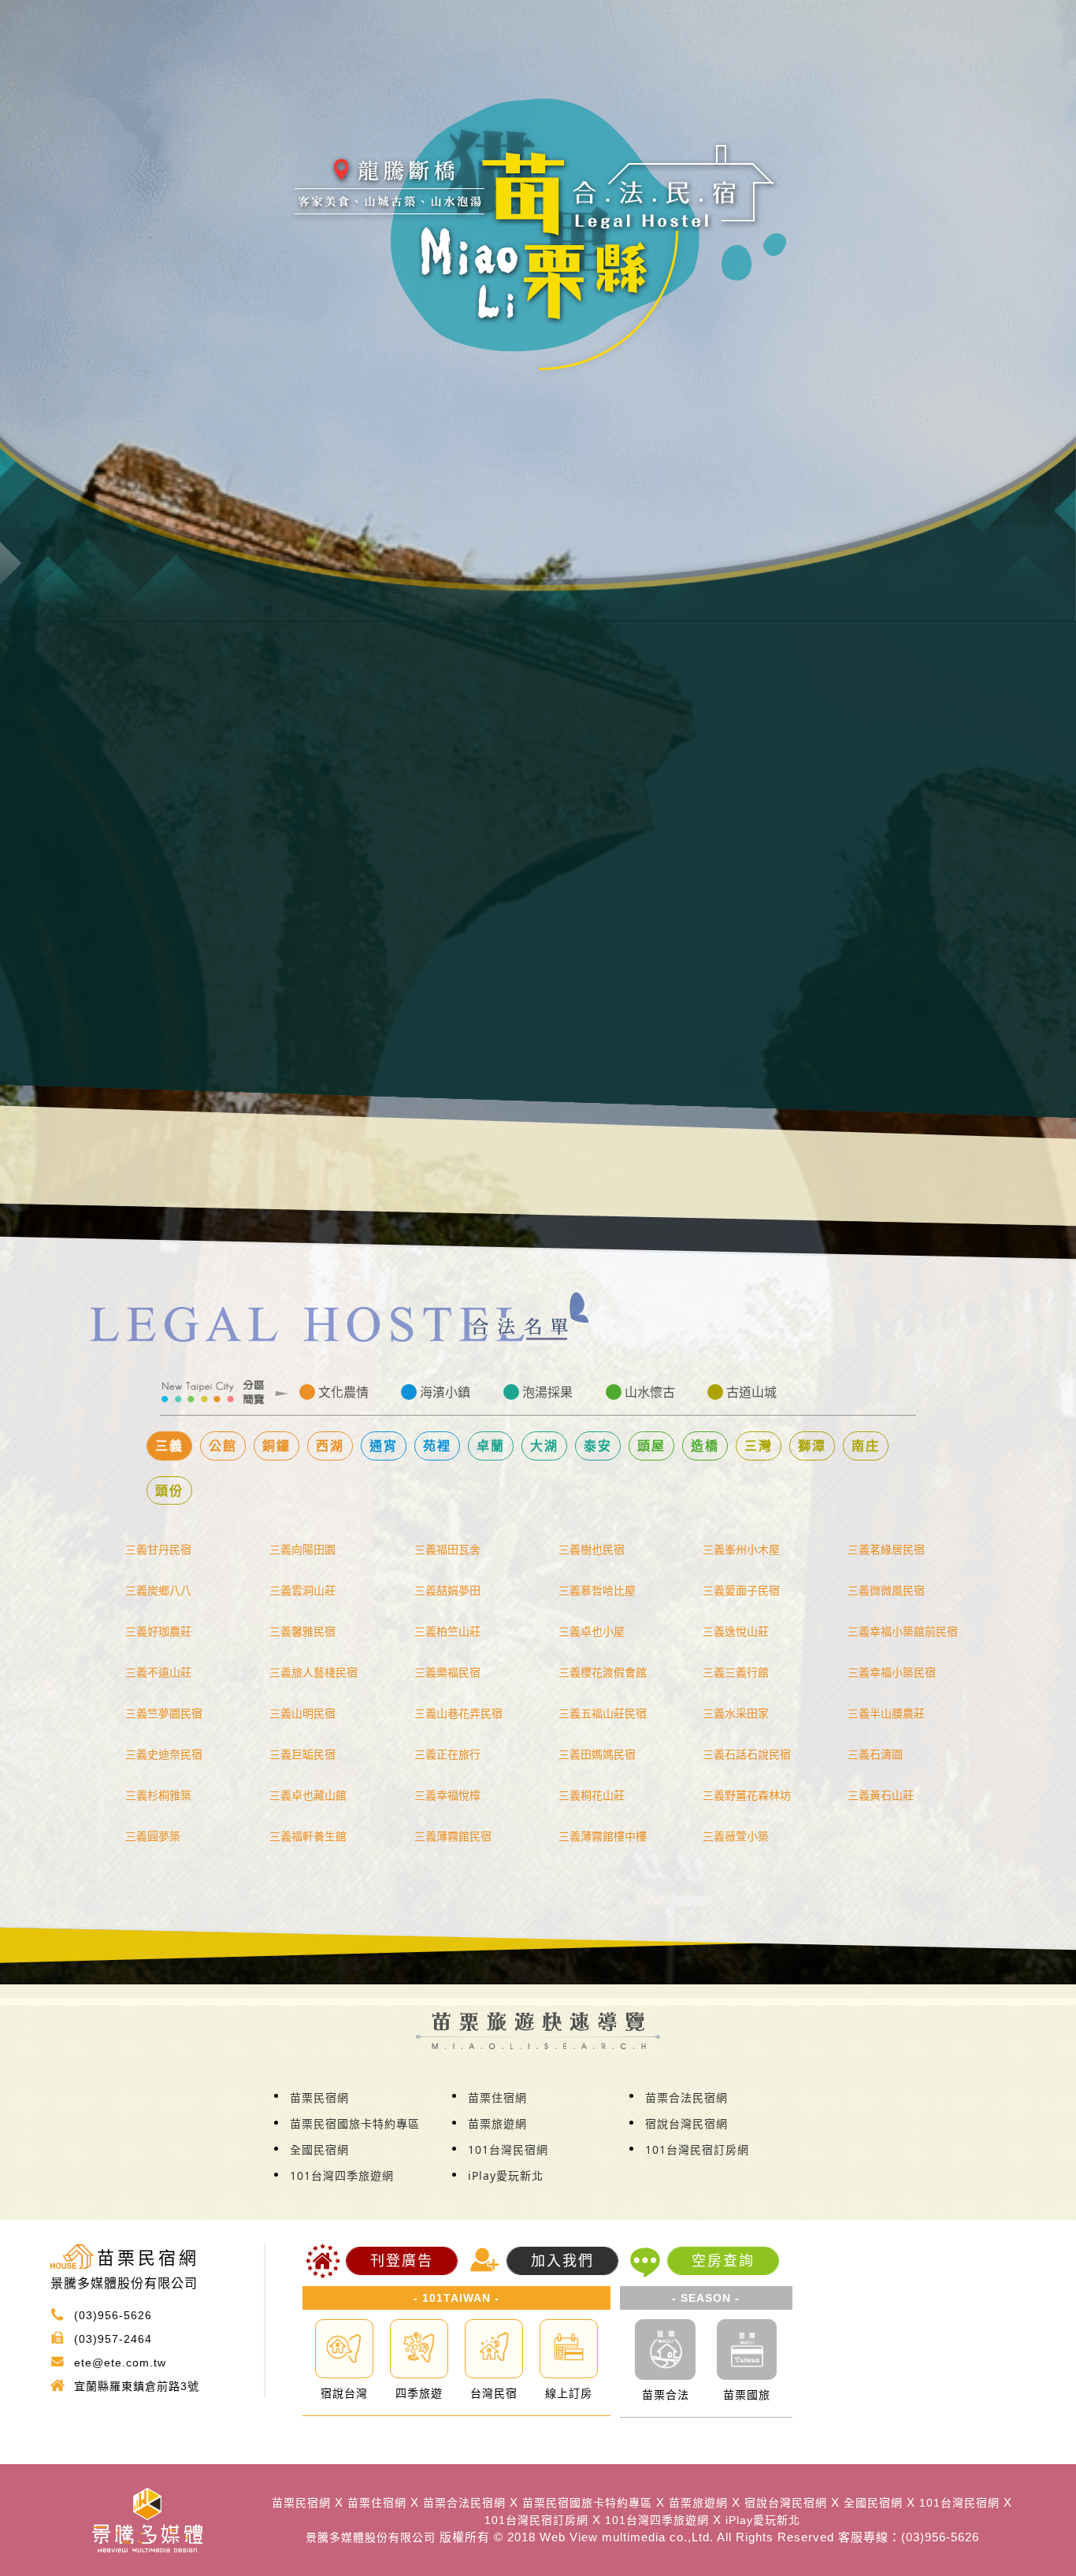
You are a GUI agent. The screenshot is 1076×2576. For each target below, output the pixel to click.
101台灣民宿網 (508, 2149)
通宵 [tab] (384, 1446)
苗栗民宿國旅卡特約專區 (355, 2123)
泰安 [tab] (598, 1446)
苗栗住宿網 (497, 2097)
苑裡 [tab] (437, 1446)
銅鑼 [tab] (276, 1446)
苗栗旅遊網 (497, 2123)
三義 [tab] (169, 1446)
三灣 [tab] (759, 1446)
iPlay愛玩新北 (506, 2175)
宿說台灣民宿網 (686, 2123)
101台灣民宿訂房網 (697, 2149)
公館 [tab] (223, 1446)
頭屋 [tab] (651, 1446)
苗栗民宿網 (319, 2097)
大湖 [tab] (544, 1446)
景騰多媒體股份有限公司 (371, 2537)
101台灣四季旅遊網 (342, 2175)
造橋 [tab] (705, 1446)
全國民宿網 (319, 2149)
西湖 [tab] (330, 1446)
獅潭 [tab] (812, 1446)
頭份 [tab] (169, 1490)
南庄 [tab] (866, 1446)
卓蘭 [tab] (491, 1446)
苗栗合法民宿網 (686, 2097)
